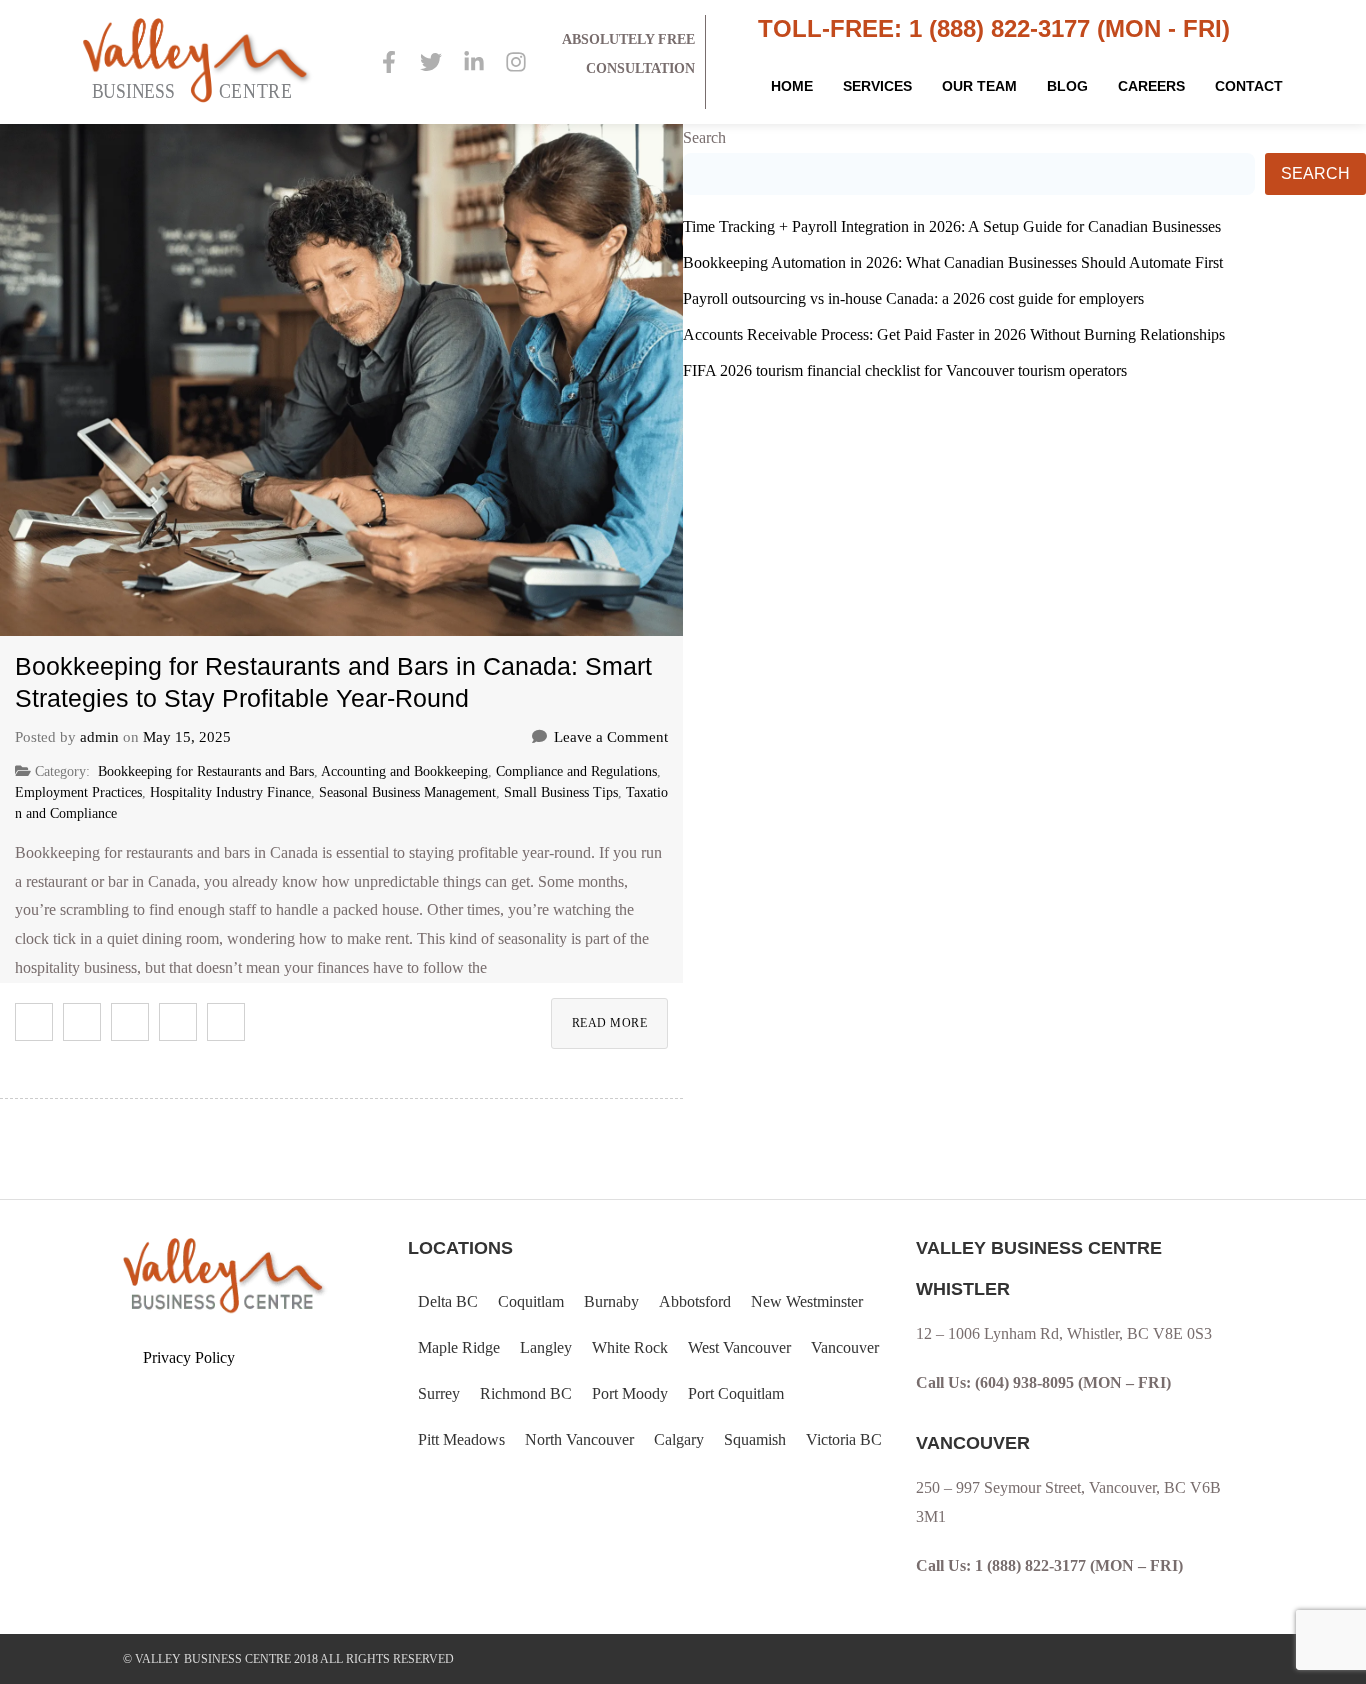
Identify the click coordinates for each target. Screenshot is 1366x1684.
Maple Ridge (459, 1347)
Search (704, 137)
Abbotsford (695, 1301)
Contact (1249, 86)
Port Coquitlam (736, 1393)
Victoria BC (844, 1439)
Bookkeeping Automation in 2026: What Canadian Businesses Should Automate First (953, 262)
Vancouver (845, 1347)
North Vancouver (579, 1439)
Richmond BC (526, 1393)
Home (792, 86)
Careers (1151, 86)
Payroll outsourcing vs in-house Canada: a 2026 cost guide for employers (913, 298)
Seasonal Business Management (407, 792)
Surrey (439, 1393)
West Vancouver (739, 1347)
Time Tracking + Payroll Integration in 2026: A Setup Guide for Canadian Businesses (952, 226)
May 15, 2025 (187, 737)
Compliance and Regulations (576, 771)
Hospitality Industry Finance (230, 792)
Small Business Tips (561, 792)
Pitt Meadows (461, 1439)
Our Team (979, 86)
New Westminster (807, 1301)
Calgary (679, 1439)
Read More (610, 1023)
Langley (546, 1347)
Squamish (755, 1439)
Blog (1067, 86)
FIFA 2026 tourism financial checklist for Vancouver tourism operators (905, 370)
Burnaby (611, 1301)
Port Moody (630, 1393)
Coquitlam (531, 1301)
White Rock (630, 1347)
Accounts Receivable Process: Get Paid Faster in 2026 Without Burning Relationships (954, 334)
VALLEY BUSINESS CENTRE (213, 1659)
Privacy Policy (189, 1357)
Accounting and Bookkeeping (404, 771)
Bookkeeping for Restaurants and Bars (206, 771)
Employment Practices (78, 792)
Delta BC (448, 1301)
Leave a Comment (611, 737)
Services (877, 86)
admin (99, 737)
